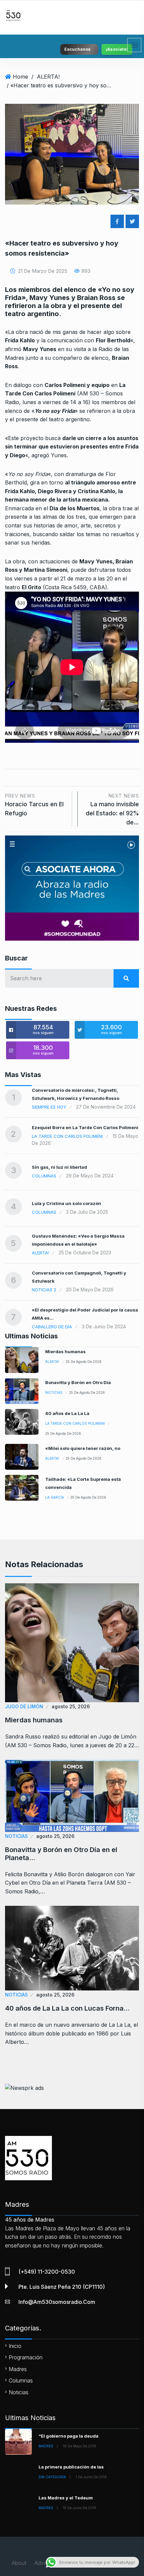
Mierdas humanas (65, 1351)
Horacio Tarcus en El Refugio (34, 805)
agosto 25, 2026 (71, 1706)
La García (55, 1497)
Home (20, 77)
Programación (26, 2357)
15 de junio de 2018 (80, 2508)
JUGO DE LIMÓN (24, 1706)
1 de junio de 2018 (91, 2477)
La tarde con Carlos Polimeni (67, 1136)
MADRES (46, 2446)
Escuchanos (77, 49)
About (19, 2563)
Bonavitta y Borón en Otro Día (78, 1382)
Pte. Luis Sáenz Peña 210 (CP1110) (62, 2287)
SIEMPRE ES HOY (49, 1107)
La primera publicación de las (71, 2467)
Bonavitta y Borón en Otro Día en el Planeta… (61, 1854)
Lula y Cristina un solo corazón (66, 1203)
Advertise (46, 2563)
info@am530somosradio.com (57, 2302)
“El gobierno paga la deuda (68, 2436)
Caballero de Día (52, 1327)
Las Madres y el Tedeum (66, 2498)
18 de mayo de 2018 (80, 2446)
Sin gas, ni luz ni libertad (59, 1167)
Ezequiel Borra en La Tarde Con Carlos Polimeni (85, 1127)
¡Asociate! (117, 49)
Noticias (54, 1392)
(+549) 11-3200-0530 (47, 2272)
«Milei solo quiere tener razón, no (83, 1448)
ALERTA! (48, 77)
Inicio (15, 2346)
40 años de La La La (67, 1413)
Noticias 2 (44, 1290)
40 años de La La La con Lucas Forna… (67, 2008)
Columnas (44, 1176)
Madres (18, 2369)
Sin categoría (52, 2477)
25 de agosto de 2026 (84, 1362)
